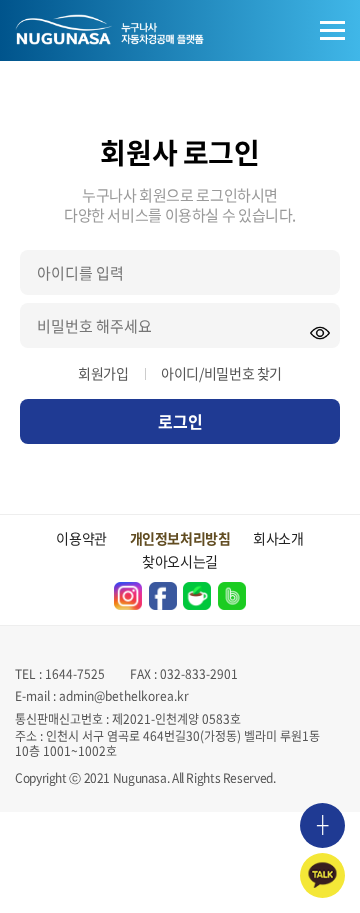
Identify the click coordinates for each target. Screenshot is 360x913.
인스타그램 (128, 596)
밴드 (232, 596)
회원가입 (103, 373)
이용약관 (81, 538)
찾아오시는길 (180, 561)
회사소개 (278, 538)
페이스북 (163, 596)
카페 (197, 596)
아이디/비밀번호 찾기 (221, 373)
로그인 (180, 421)
